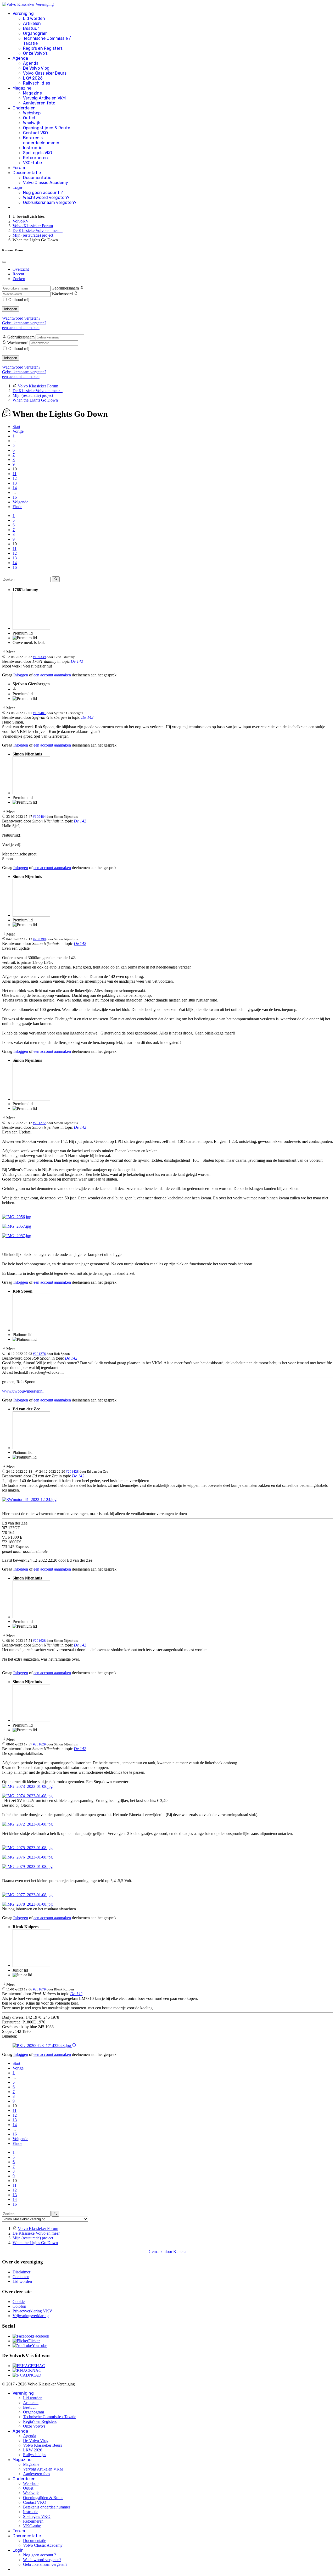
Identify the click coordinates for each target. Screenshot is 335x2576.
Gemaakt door (161, 2252)
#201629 (39, 1744)
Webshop (32, 113)
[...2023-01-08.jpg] (27, 1786)
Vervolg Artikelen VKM (44, 98)
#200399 (39, 939)
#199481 (39, 713)
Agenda (20, 58)
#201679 (39, 1989)
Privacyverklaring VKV (32, 2311)
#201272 (39, 1123)
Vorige (18, 431)
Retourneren (35, 158)
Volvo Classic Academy (46, 183)
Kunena (180, 2252)
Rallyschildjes (37, 83)
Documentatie (27, 173)
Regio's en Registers (43, 48)
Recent (18, 274)
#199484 (39, 817)
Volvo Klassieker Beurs (45, 73)
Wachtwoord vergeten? (46, 197)
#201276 (39, 1354)
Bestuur (31, 28)
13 (15, 483)
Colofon (19, 2306)
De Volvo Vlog (36, 68)
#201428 (72, 1471)
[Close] (4, 262)
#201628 (39, 1641)
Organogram (35, 33)
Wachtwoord (62, 294)
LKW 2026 (33, 78)
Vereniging (23, 13)
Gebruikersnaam (65, 288)
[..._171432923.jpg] (42, 2046)
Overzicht (21, 269)
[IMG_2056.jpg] (17, 1217)
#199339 (39, 657)
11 (15, 474)
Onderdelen (24, 108)
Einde (17, 507)
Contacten (21, 2277)
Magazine (22, 88)
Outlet (29, 118)
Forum (19, 168)
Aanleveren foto (39, 103)
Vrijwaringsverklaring (31, 2316)
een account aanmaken (21, 328)
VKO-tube (32, 163)
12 (15, 478)
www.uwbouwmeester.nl (23, 1391)
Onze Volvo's (35, 53)
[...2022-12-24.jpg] (29, 1500)
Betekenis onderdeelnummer (41, 140)
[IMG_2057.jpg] (17, 1226)
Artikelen (32, 23)
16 (15, 497)
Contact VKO (35, 133)
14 (15, 488)
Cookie (19, 2302)
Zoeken (19, 279)
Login (18, 188)
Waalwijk (32, 123)
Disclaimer (21, 2272)
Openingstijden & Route (47, 128)
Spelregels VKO (38, 153)
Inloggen (11, 309)
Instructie (33, 148)
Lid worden (34, 18)
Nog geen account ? (43, 193)
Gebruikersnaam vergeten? (50, 202)
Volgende (20, 502)
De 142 (77, 661)
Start (16, 427)
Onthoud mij (19, 300)
